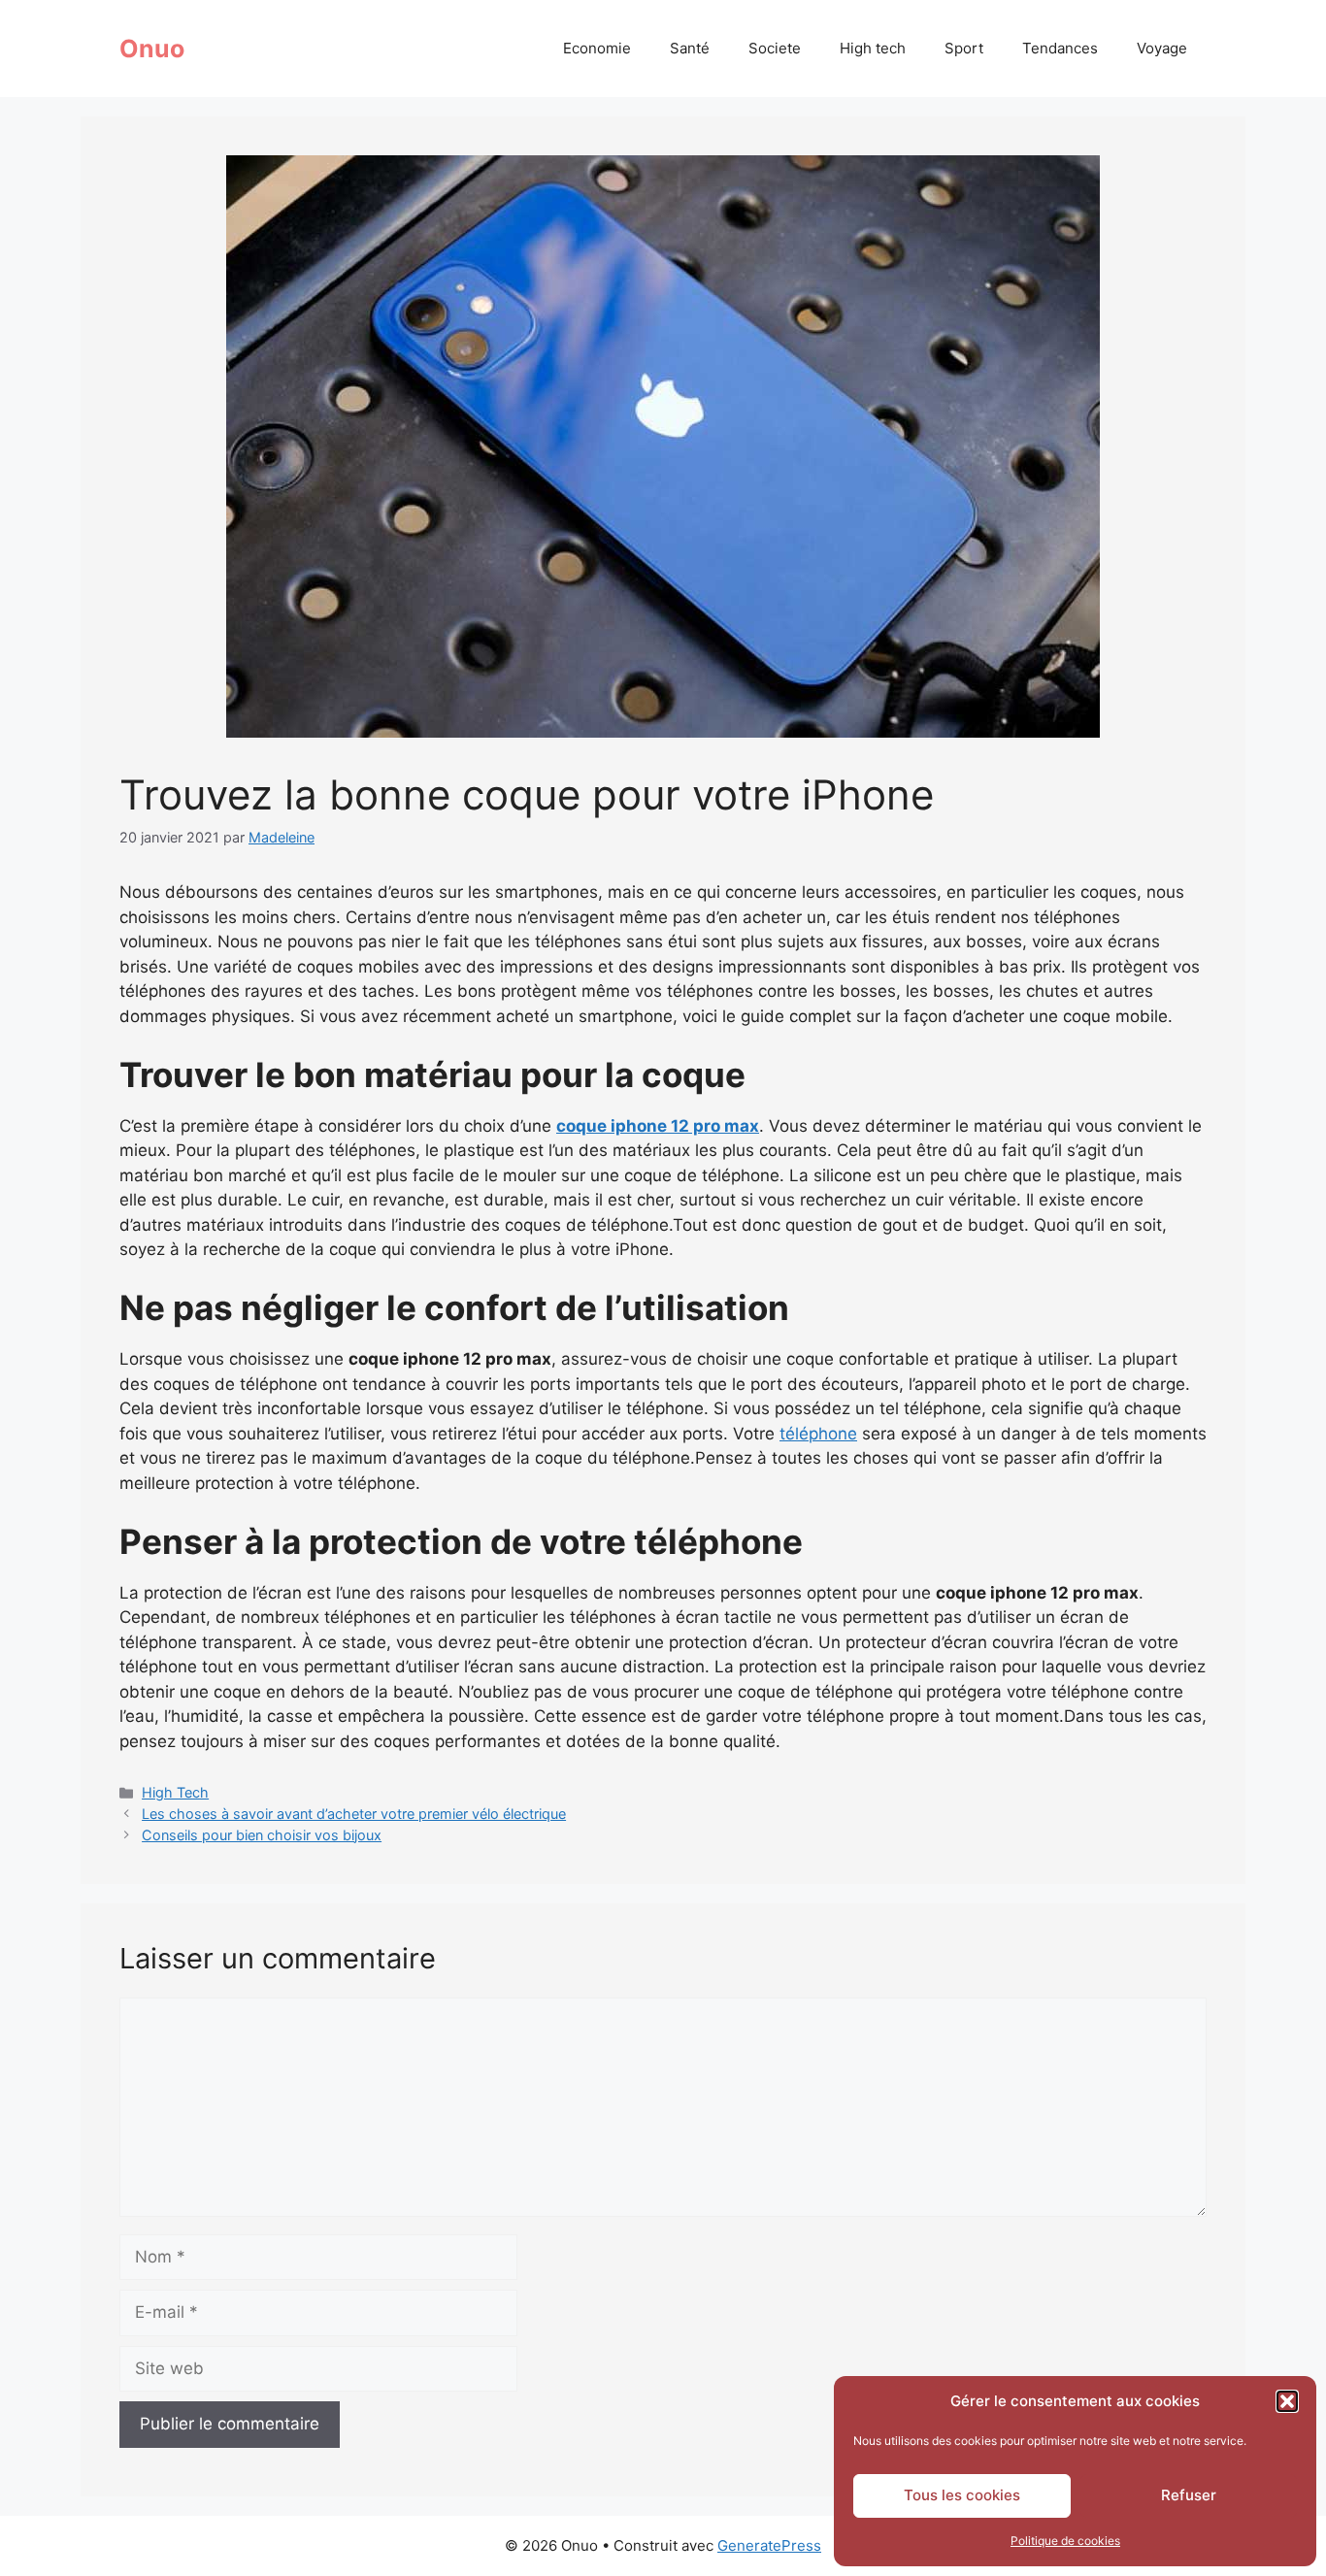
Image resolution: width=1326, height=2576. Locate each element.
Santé (690, 48)
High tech (873, 48)
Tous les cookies (962, 2495)
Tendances (1060, 48)
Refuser (1189, 2495)
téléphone (818, 1434)
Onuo (152, 49)
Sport (964, 48)
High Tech (175, 1792)
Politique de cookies (1065, 2541)
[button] (1287, 2401)
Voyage (1162, 48)
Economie (597, 48)
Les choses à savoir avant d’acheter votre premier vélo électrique (354, 1814)
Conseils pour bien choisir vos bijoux (262, 1835)
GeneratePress (769, 2545)
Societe (775, 48)
